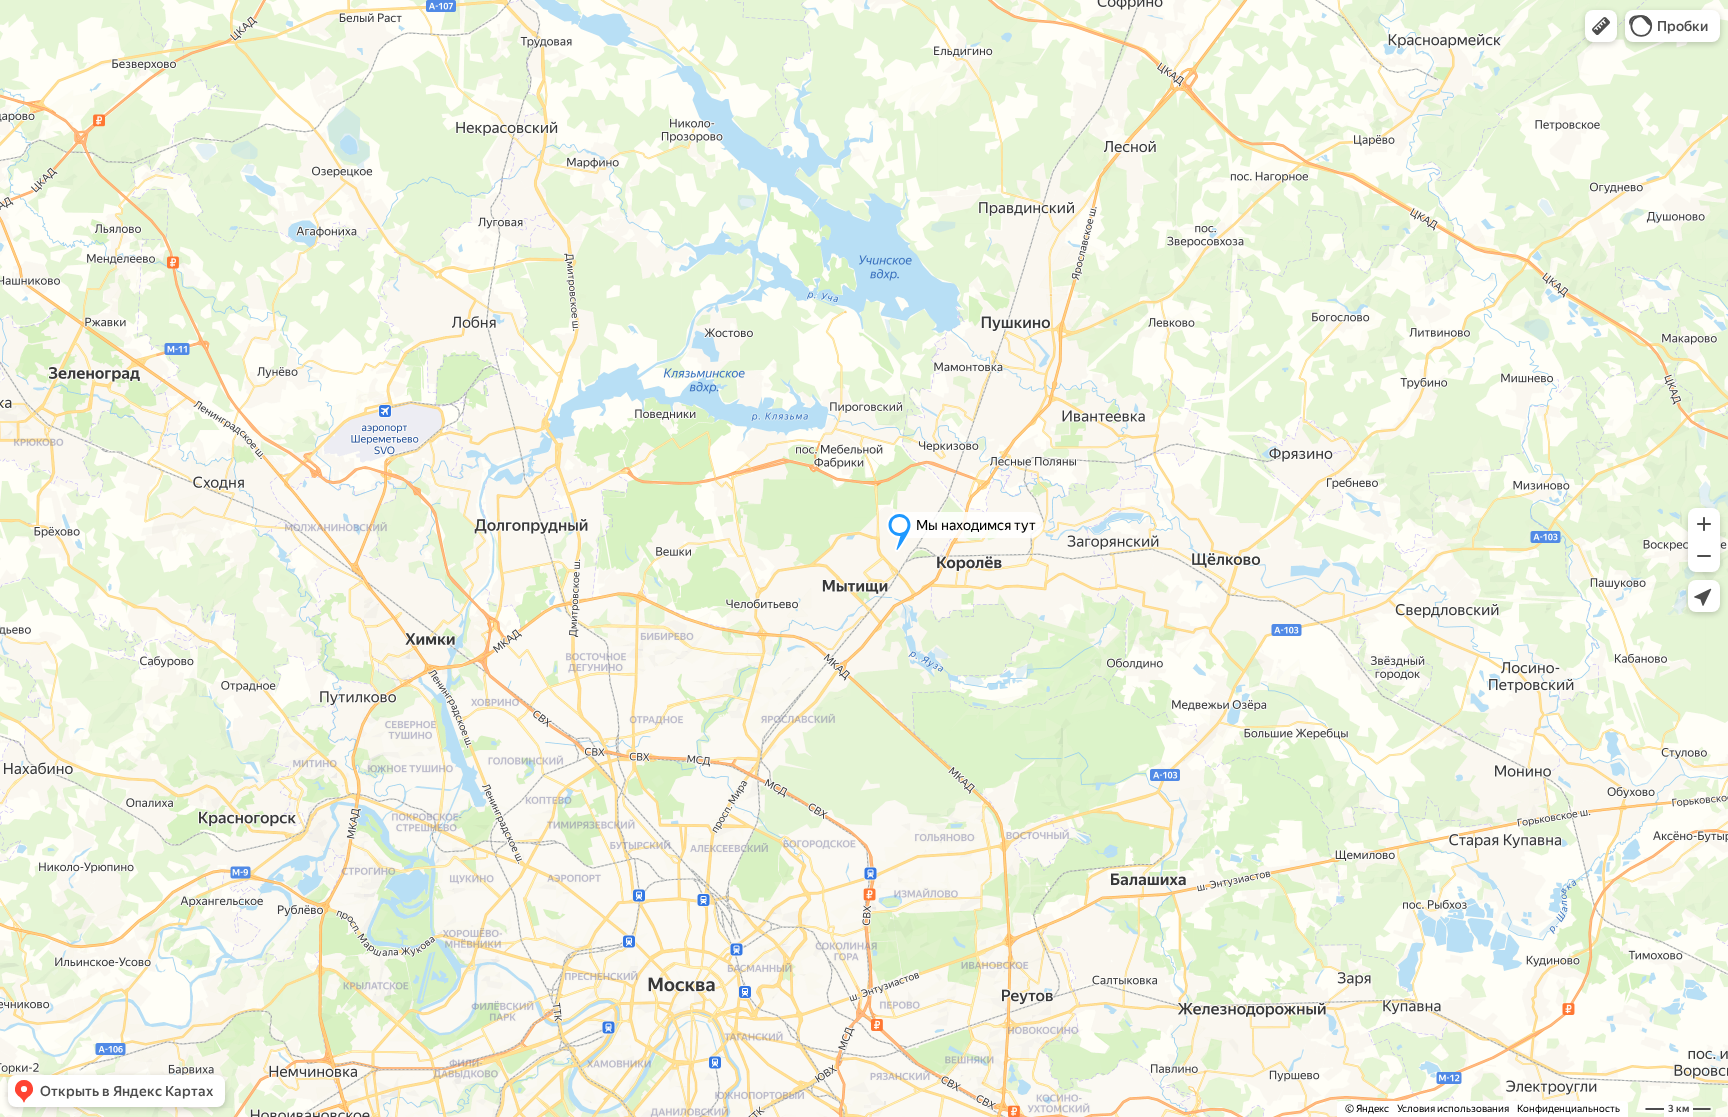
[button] (1601, 26)
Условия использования (1453, 1108)
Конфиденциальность (1568, 1108)
